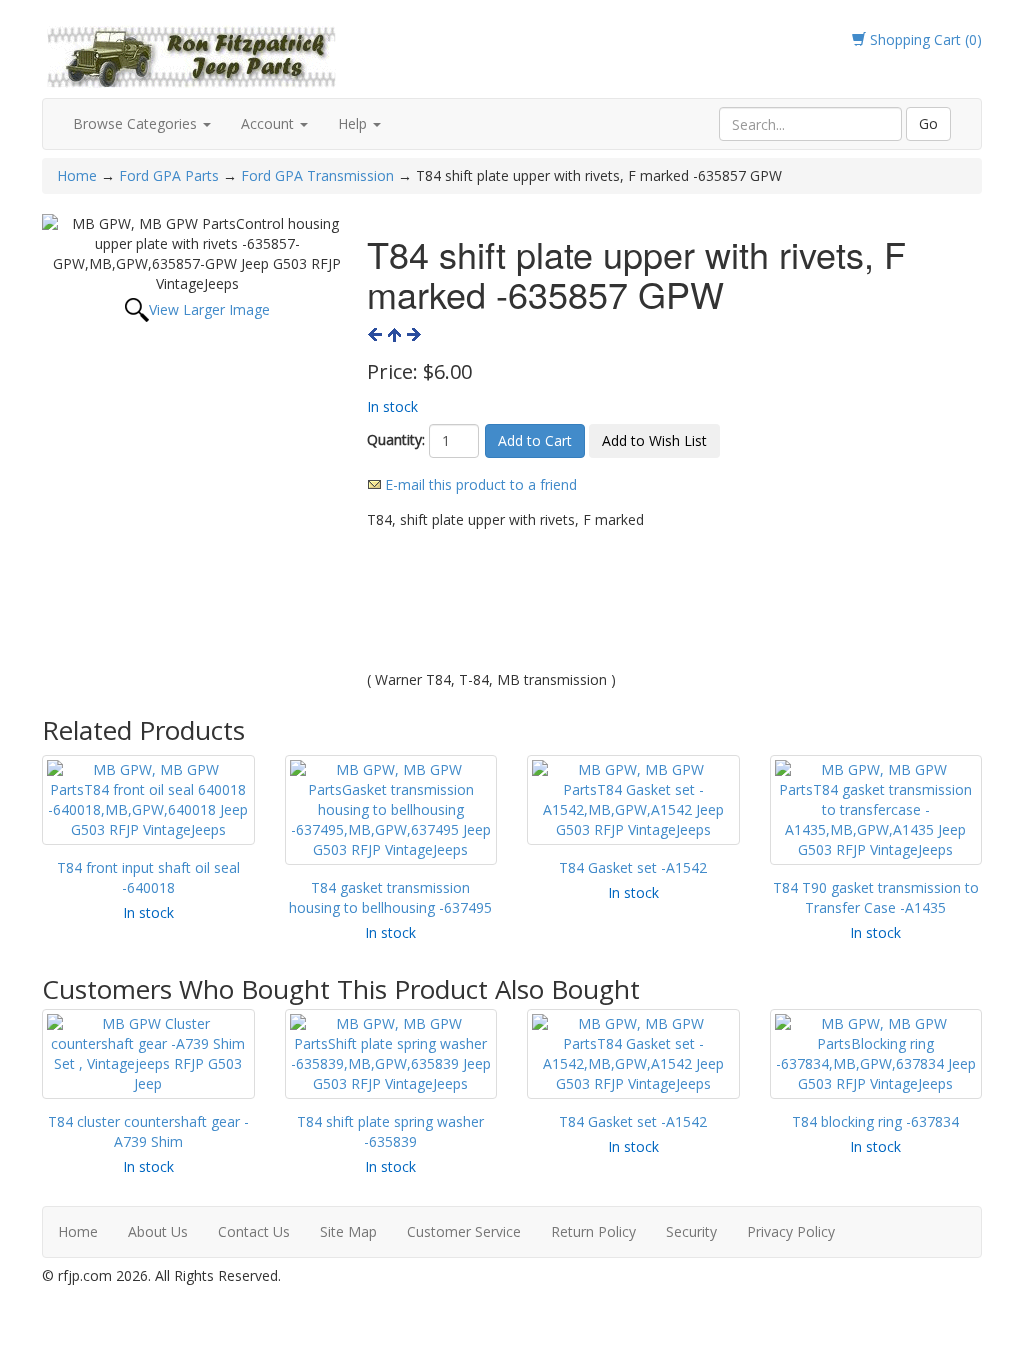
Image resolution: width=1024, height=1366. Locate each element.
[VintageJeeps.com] (192, 53)
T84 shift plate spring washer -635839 (390, 1131)
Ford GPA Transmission (317, 175)
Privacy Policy (791, 1231)
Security (691, 1231)
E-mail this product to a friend (481, 484)
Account (269, 123)
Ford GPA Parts (169, 175)
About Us (158, 1231)
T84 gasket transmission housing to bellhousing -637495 (390, 897)
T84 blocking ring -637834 (875, 1121)
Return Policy (593, 1231)
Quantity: (396, 439)
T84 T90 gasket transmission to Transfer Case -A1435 (876, 897)
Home (79, 175)
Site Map (348, 1231)
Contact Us (254, 1231)
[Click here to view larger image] (197, 254)
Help (354, 123)
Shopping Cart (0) (924, 39)
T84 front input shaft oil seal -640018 (148, 877)
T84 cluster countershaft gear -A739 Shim (148, 1131)
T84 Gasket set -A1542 (633, 867)
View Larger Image (209, 309)
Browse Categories (137, 123)
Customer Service (464, 1231)
